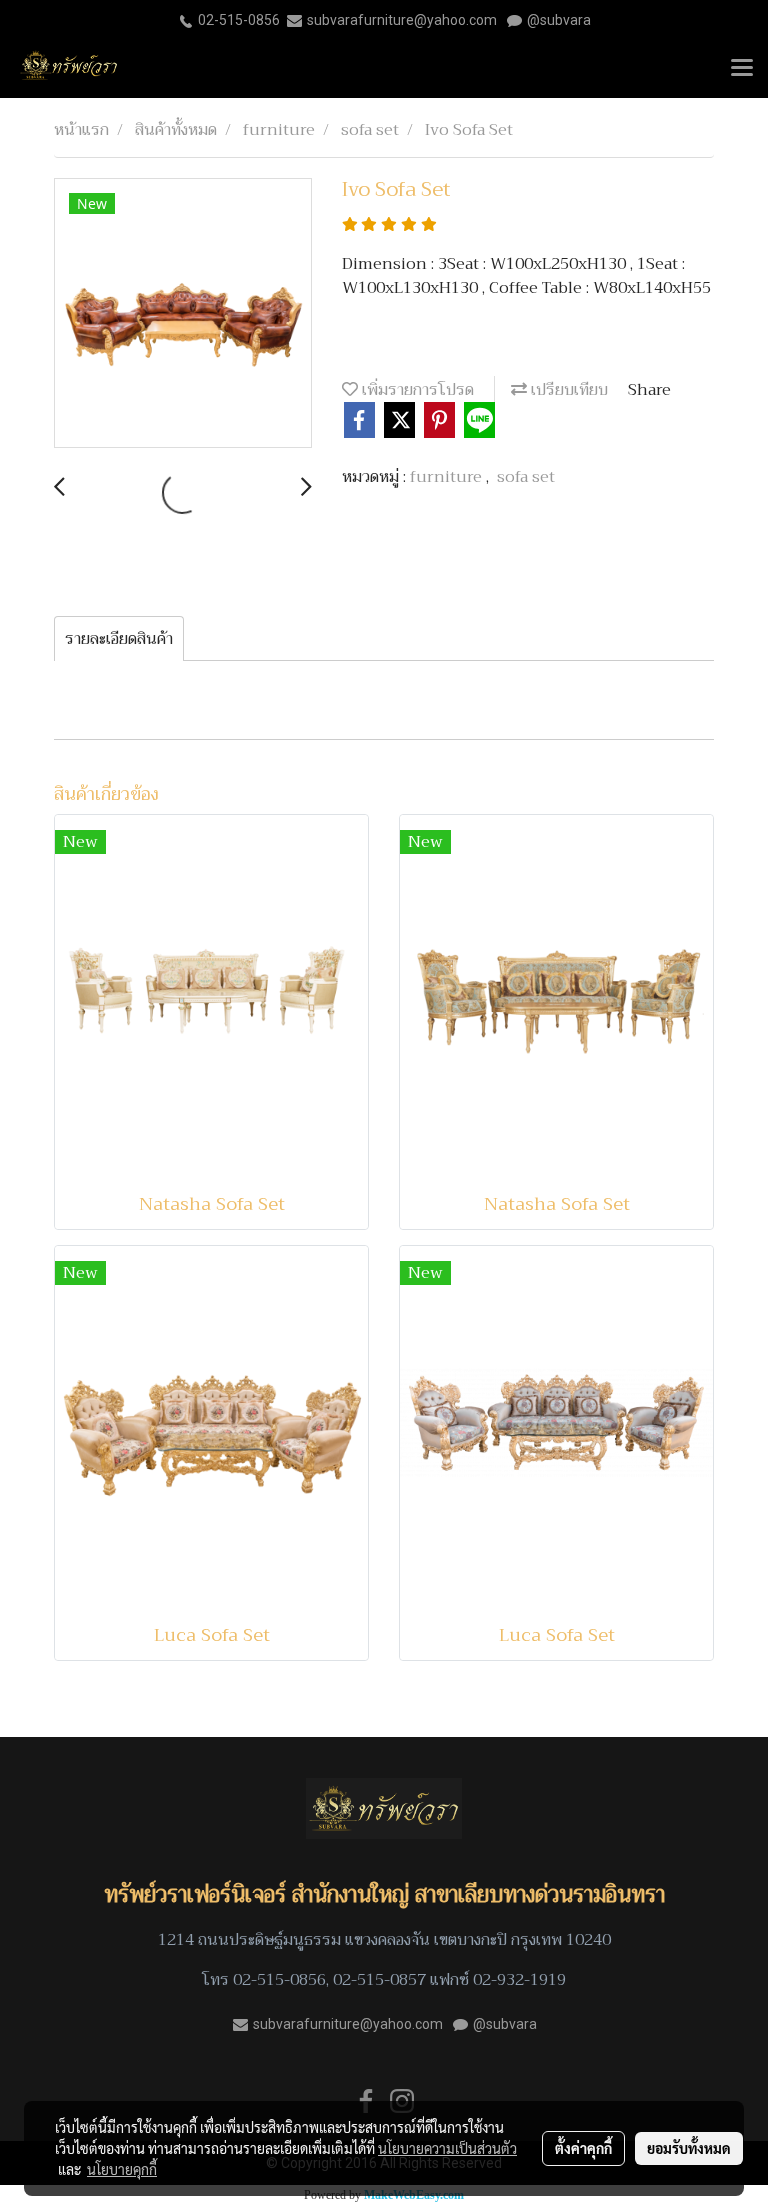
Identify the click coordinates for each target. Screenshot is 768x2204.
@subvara (559, 20)
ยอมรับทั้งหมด (689, 2148)
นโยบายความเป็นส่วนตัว (447, 2148)
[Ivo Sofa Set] (183, 314)
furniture (448, 477)
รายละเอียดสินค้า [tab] (119, 639)
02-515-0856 (239, 20)
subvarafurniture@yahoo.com (402, 20)
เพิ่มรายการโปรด (416, 390)
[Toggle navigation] (742, 69)
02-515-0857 (379, 1980)
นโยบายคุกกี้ (122, 2169)
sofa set (526, 477)
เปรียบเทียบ (567, 390)
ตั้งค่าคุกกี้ (583, 2148)
